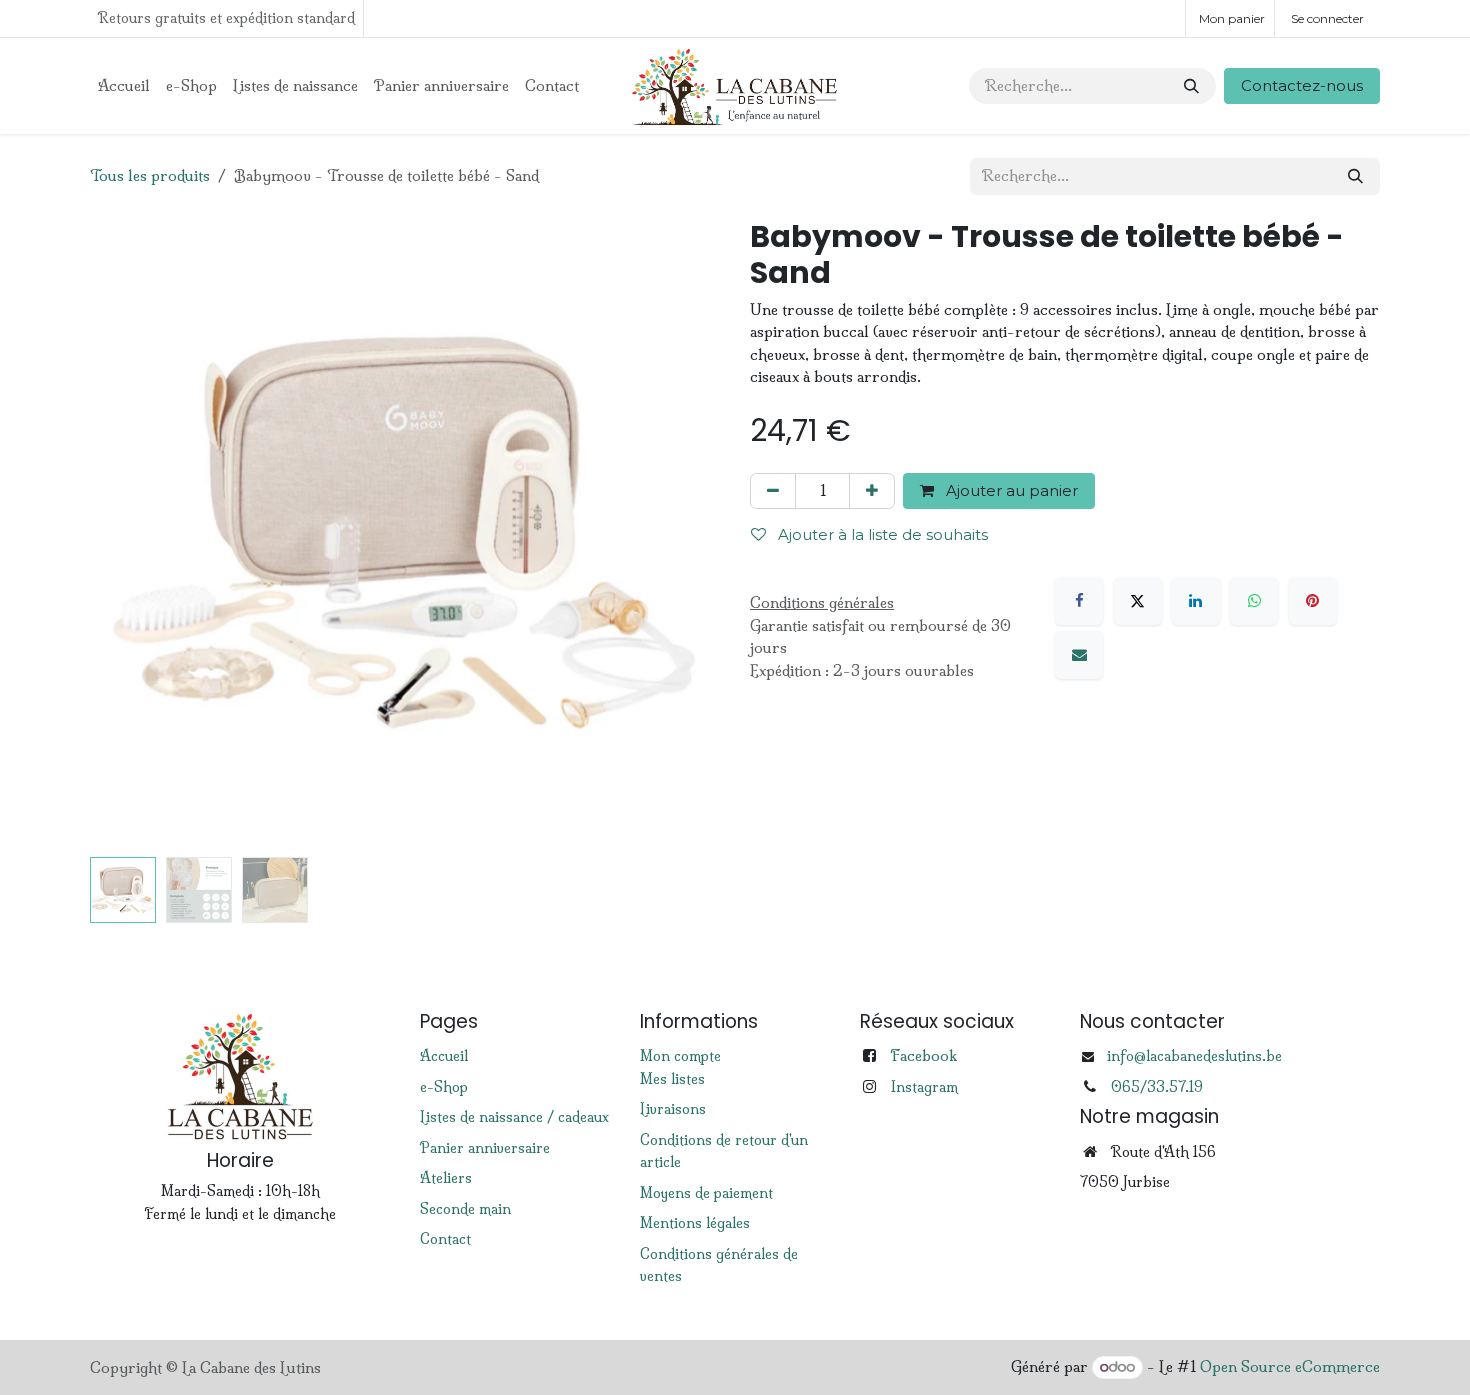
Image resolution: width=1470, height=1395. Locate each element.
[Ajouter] (872, 491)
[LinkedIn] (1196, 601)
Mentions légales (695, 1223)
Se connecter (1327, 18)
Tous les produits (150, 175)
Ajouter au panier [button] (1010, 490)
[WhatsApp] (1254, 601)
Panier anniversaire (485, 1148)
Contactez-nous (1302, 85)
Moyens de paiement (706, 1193)
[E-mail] (1079, 655)
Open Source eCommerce (1290, 1366)
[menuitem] (124, 86)
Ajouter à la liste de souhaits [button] (881, 534)
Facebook (923, 1055)
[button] (121, 534)
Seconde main (465, 1209)
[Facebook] (1079, 601)
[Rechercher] (1191, 86)
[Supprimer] (773, 491)
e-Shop (444, 1087)
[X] (1138, 601)
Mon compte (680, 1056)
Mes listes (672, 1079)
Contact (445, 1239)
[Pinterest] (1313, 601)
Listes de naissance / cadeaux (514, 1117)
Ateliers (446, 1178)
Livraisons (673, 1109)
